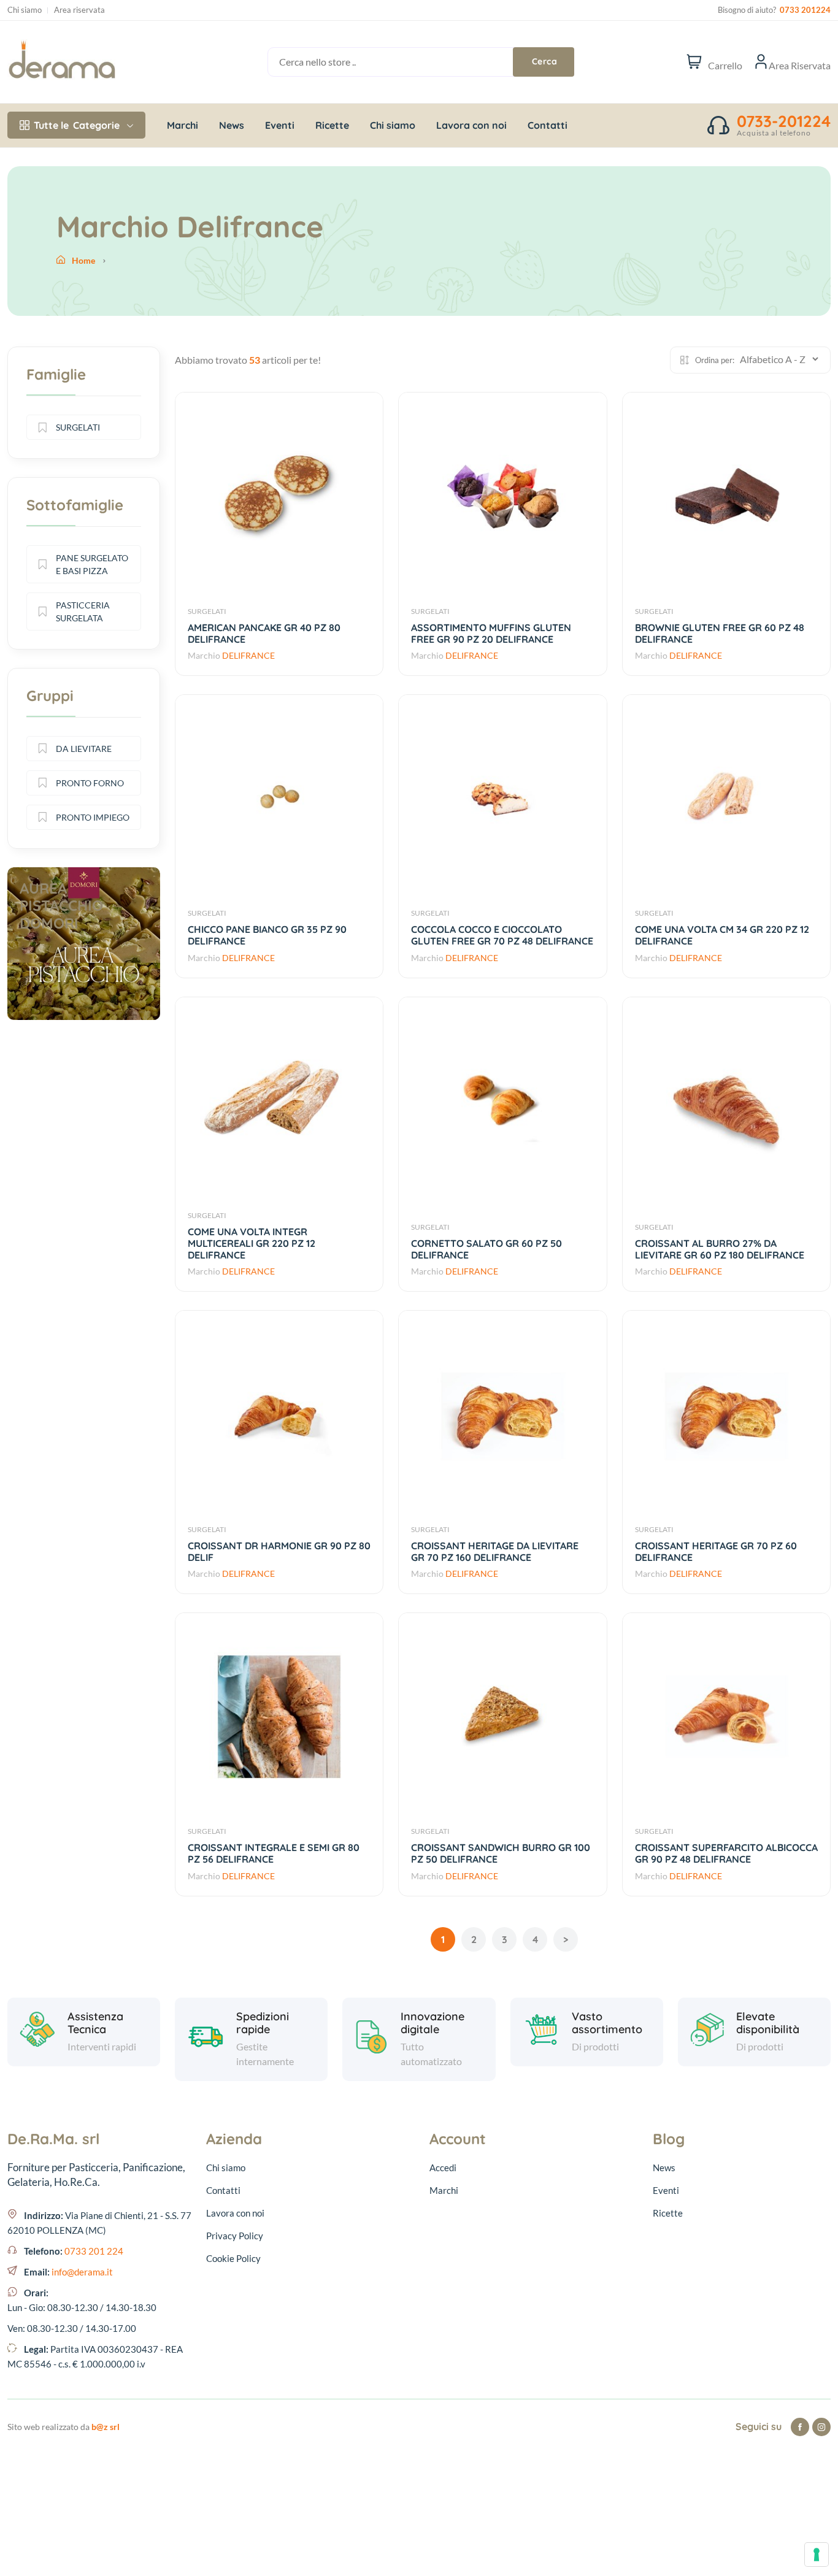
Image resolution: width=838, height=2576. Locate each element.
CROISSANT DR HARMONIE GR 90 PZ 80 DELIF (279, 1551)
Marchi (183, 125)
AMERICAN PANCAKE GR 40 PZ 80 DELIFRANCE (264, 633)
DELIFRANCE (248, 655)
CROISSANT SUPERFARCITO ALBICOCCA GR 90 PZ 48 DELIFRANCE (726, 1853)
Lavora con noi (471, 125)
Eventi (280, 125)
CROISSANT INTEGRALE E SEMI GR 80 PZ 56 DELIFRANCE (274, 1853)
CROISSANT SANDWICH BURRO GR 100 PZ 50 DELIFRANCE (501, 1853)
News (232, 125)
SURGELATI (207, 611)
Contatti (548, 125)
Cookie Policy (233, 2258)
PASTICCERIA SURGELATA (83, 611)
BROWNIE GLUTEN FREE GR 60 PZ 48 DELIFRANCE (720, 633)
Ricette (332, 125)
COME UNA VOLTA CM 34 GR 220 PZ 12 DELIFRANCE (722, 935)
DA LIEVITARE (84, 749)
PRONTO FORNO (90, 783)
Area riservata (79, 10)
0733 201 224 (94, 2251)
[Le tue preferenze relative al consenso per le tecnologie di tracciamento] (817, 2555)
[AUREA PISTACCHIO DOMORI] (84, 1017)
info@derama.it (82, 2272)
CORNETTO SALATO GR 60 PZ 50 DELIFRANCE (486, 1249)
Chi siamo (25, 10)
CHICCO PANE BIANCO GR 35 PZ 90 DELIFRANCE (267, 935)
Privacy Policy (235, 2236)
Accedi (443, 2168)
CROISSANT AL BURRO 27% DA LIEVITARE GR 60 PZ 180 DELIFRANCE (720, 1249)
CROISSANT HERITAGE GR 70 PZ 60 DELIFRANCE (716, 1551)
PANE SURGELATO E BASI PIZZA (92, 564)
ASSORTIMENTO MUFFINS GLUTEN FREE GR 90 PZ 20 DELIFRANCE (491, 633)
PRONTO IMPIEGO (93, 817)
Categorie (77, 125)
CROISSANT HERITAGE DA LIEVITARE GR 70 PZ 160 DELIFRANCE (495, 1551)
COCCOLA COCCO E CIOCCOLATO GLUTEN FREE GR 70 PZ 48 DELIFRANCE (502, 935)
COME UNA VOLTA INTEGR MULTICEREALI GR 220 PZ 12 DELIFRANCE (252, 1243)
